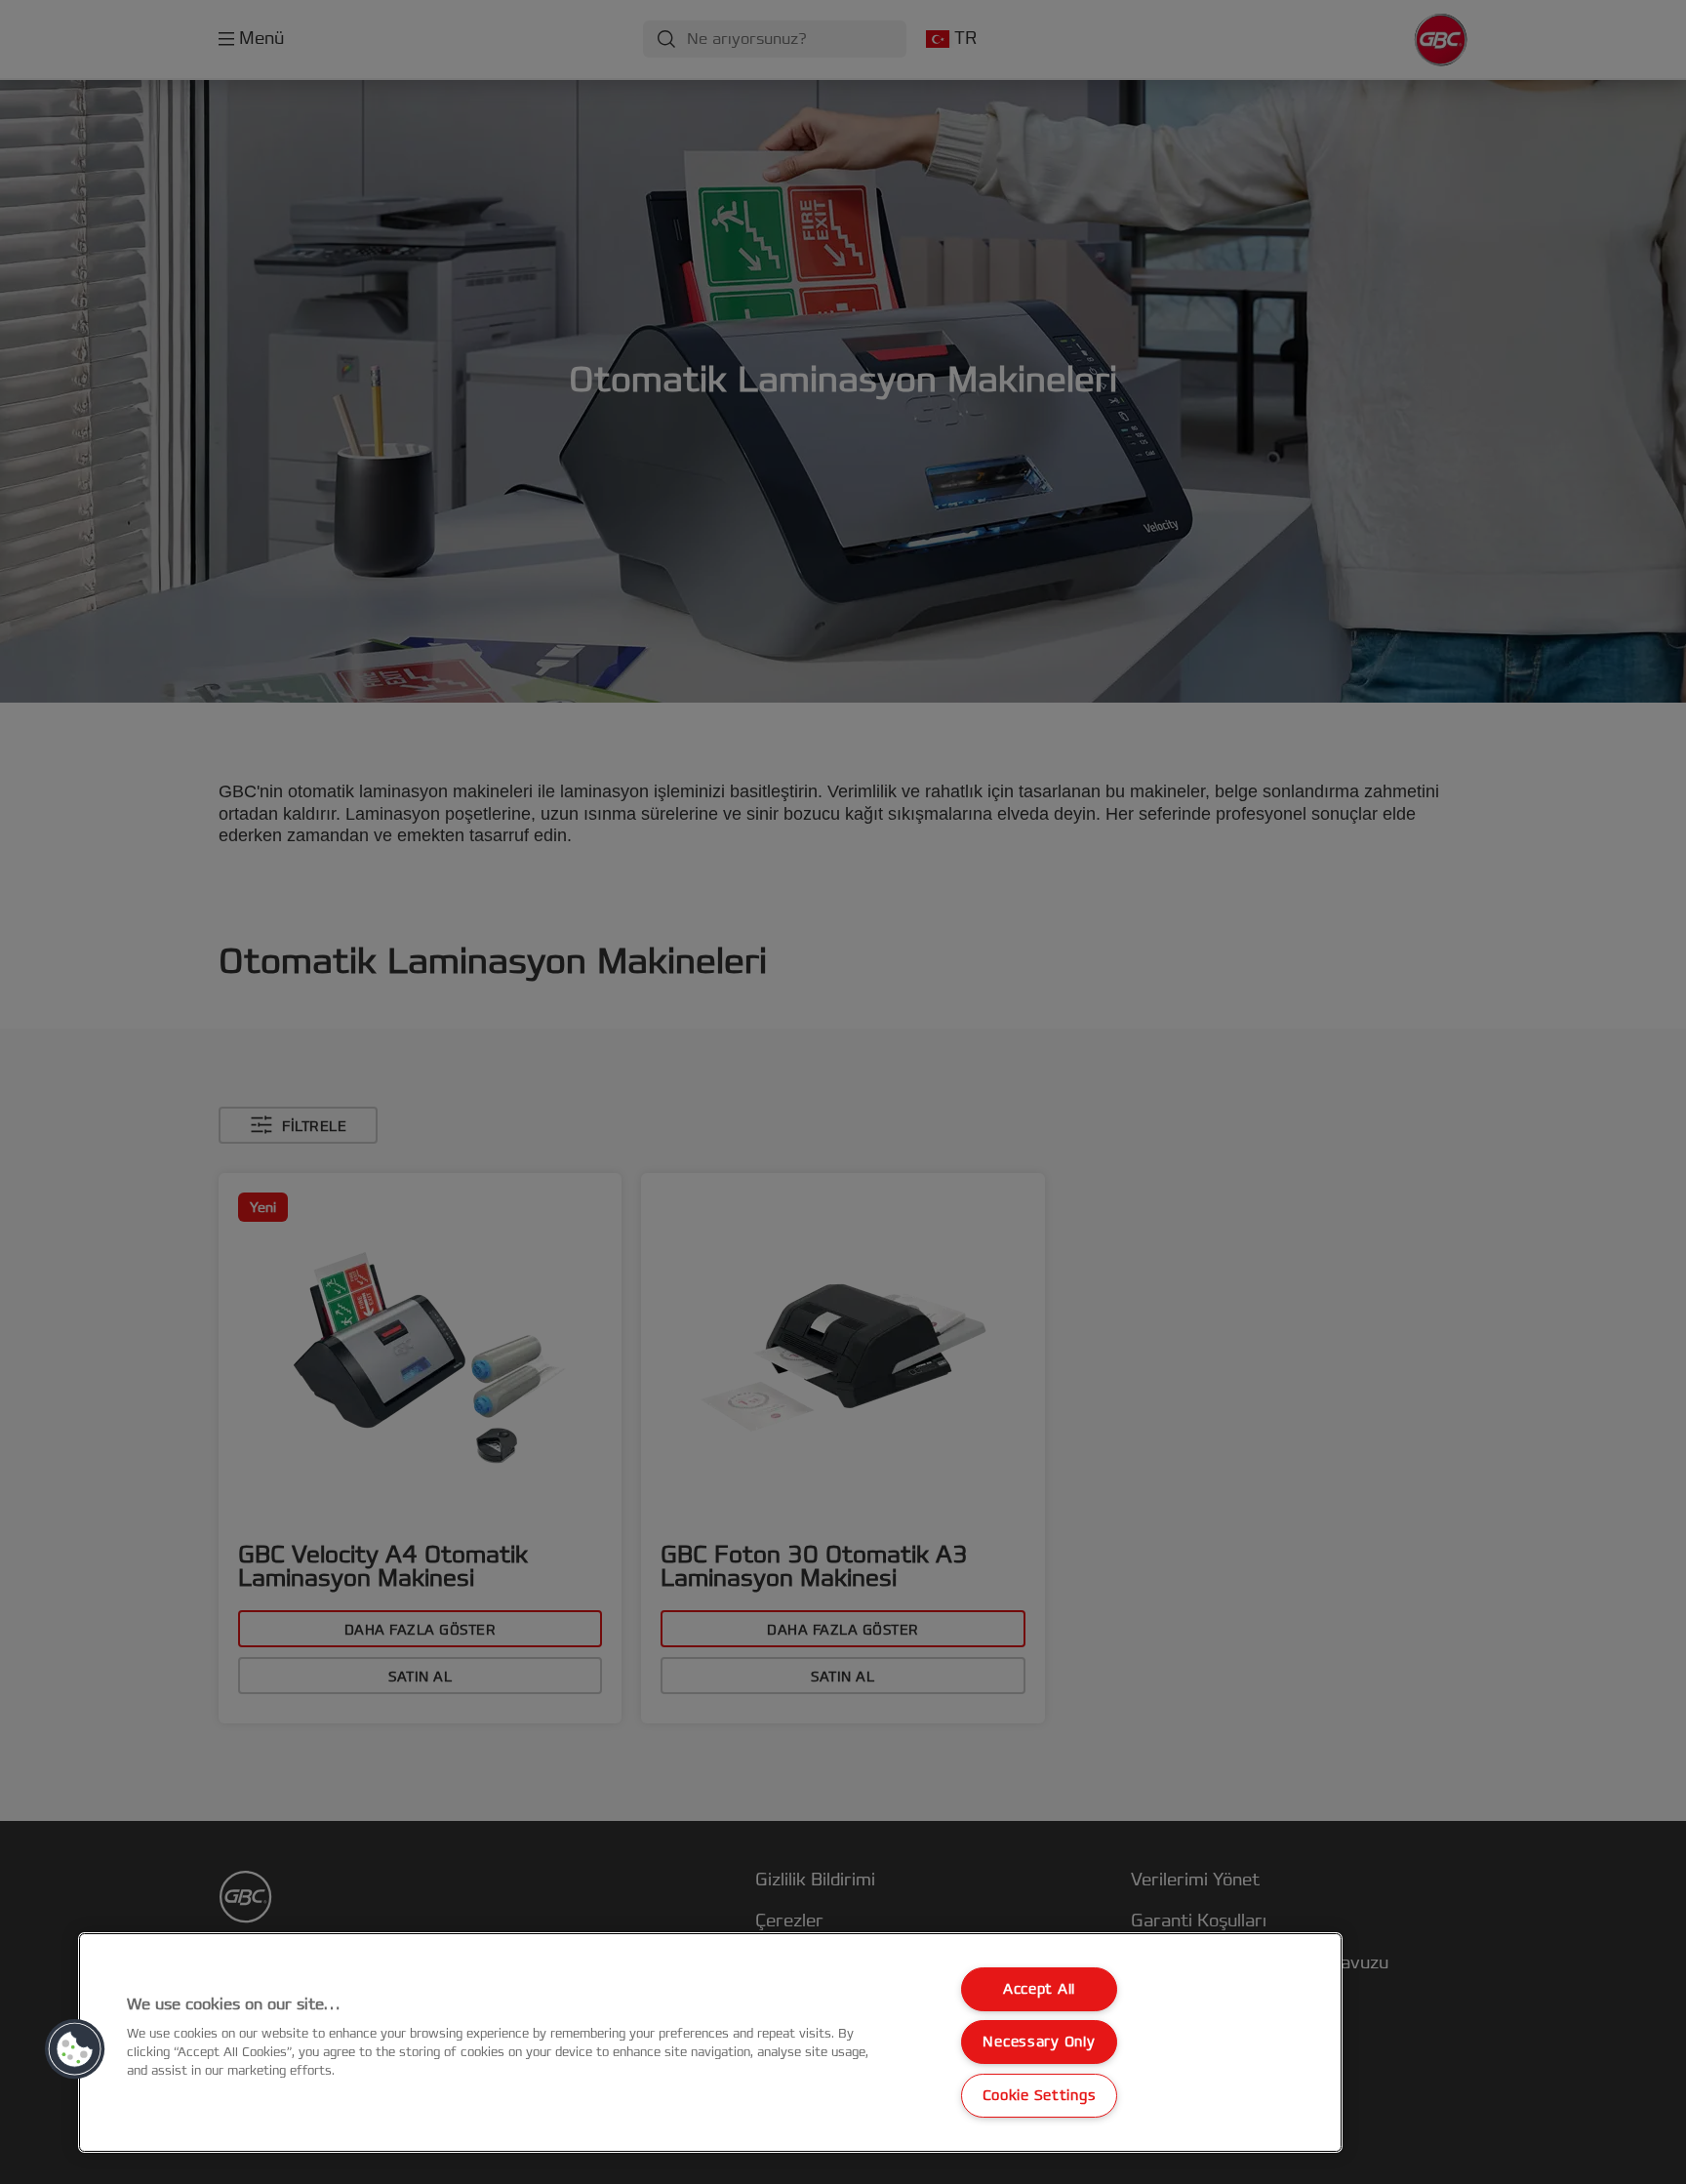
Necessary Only (1039, 2042)
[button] (75, 2049)
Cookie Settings (1040, 2096)
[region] (710, 2042)
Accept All (1039, 1989)
